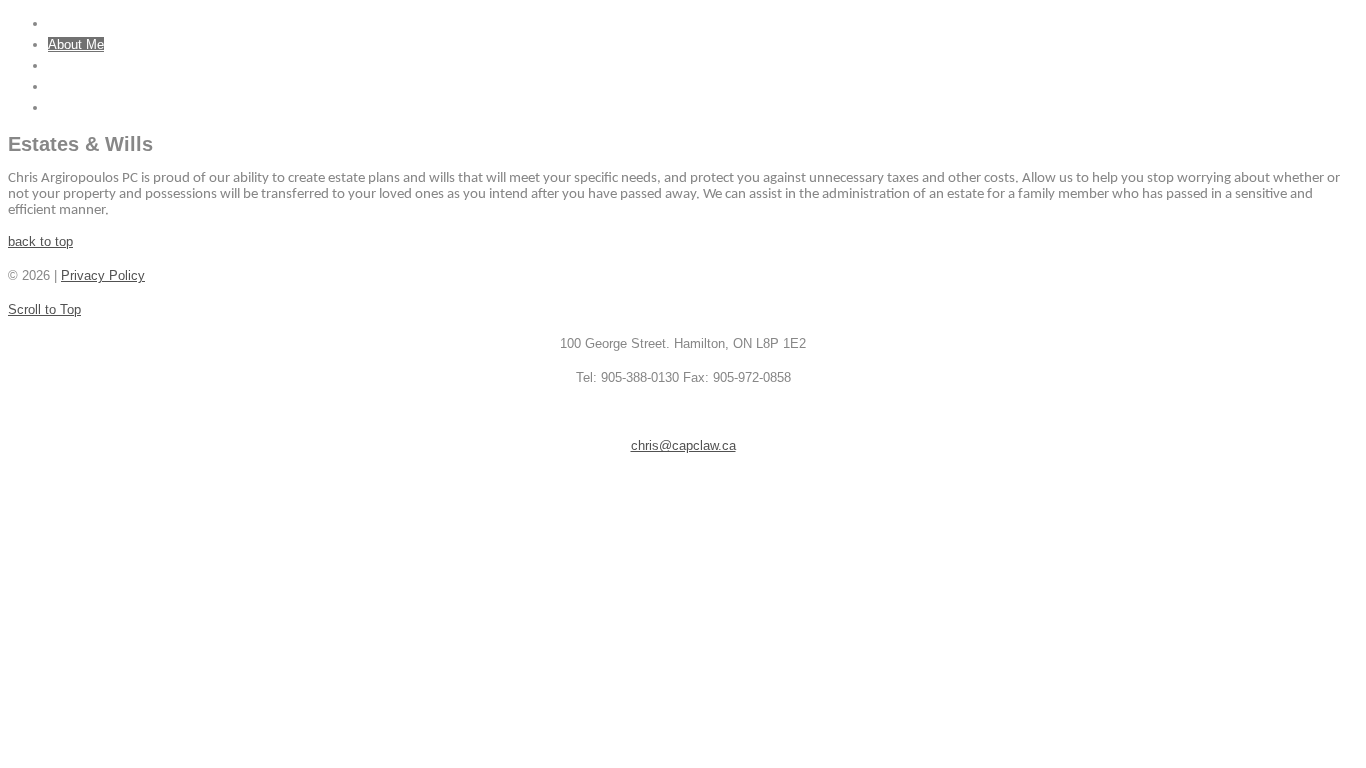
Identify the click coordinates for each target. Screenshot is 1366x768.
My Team (75, 86)
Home (65, 23)
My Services (84, 65)
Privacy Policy (103, 275)
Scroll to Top (44, 309)
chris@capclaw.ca (683, 445)
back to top (40, 241)
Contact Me (81, 107)
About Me (76, 44)
